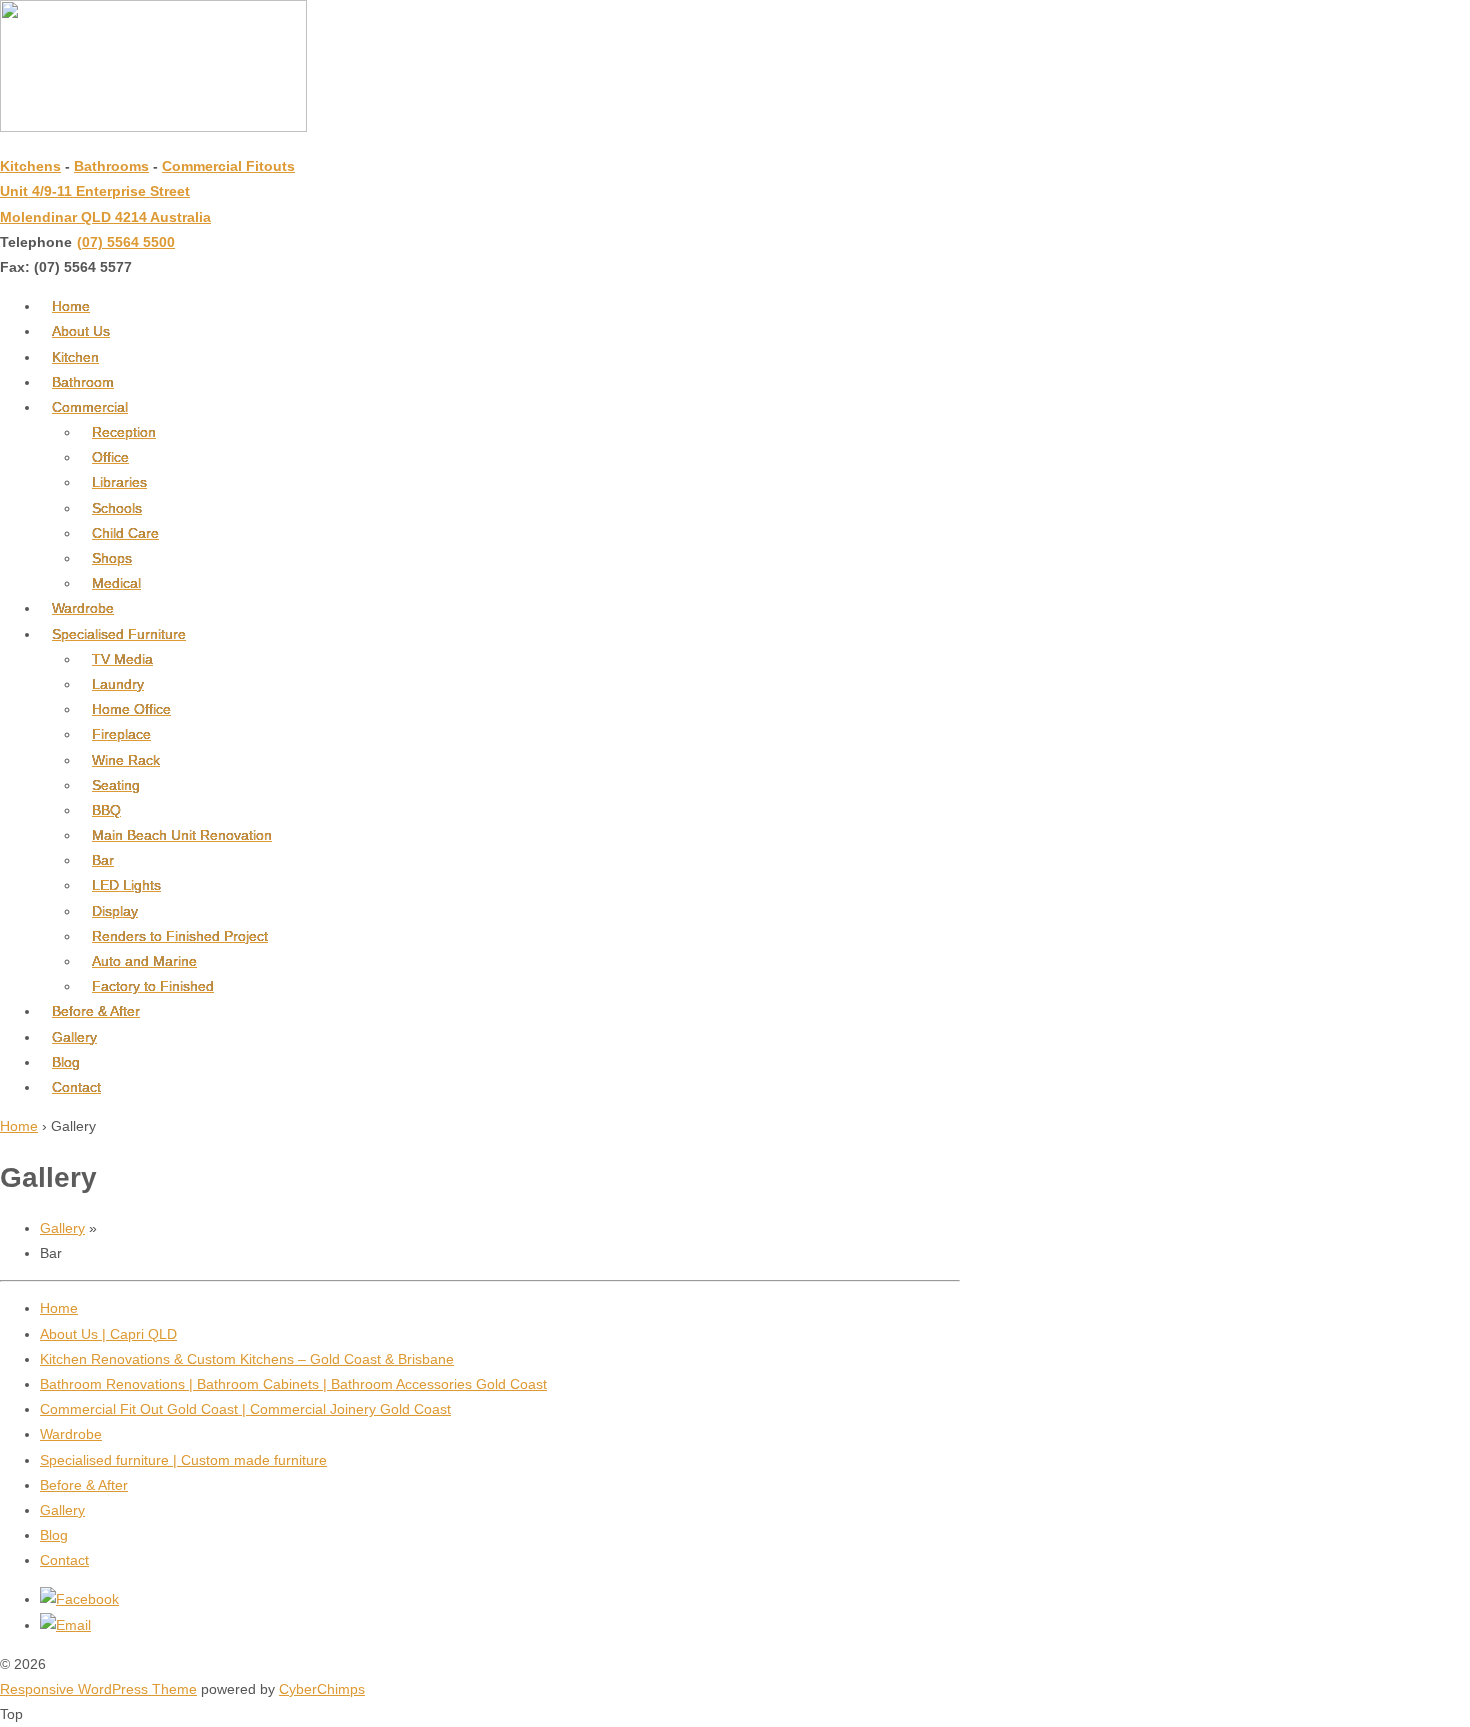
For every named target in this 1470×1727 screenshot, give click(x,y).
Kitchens (30, 166)
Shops (112, 558)
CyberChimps (322, 1689)
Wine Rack (126, 760)
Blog (66, 1062)
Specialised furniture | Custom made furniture (183, 1460)
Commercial (90, 407)
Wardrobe (83, 608)
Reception (124, 432)
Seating (116, 785)
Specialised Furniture (119, 634)
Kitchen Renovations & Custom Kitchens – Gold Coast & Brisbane (247, 1359)
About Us (81, 331)
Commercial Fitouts (228, 166)
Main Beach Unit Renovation (182, 835)
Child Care (125, 533)
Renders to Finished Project (180, 936)
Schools (117, 508)
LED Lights (126, 885)
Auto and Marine (144, 961)
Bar (103, 860)
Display (115, 911)
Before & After (96, 1011)
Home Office (131, 709)
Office (110, 457)
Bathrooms (111, 166)
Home (71, 306)
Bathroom (83, 382)
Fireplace (121, 734)
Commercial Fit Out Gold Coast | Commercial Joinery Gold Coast (245, 1409)
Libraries (119, 482)
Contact (76, 1087)
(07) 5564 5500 (126, 242)
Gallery (74, 1037)
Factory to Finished (153, 986)
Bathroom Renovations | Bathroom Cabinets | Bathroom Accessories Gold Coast (293, 1384)
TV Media (122, 659)
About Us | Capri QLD (108, 1334)
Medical (116, 583)
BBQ (106, 810)
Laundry (118, 684)
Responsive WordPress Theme (98, 1689)
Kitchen (75, 357)
